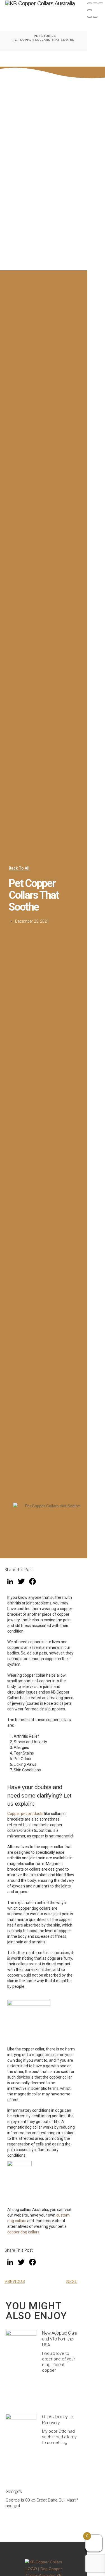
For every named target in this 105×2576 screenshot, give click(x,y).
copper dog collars (23, 2232)
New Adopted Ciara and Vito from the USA (60, 2339)
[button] (75, 19)
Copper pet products (25, 1814)
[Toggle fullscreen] (95, 3)
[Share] (101, 3)
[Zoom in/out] (90, 3)
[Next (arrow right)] (95, 17)
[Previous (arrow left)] (90, 17)
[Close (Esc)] (90, 10)
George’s (14, 2492)
